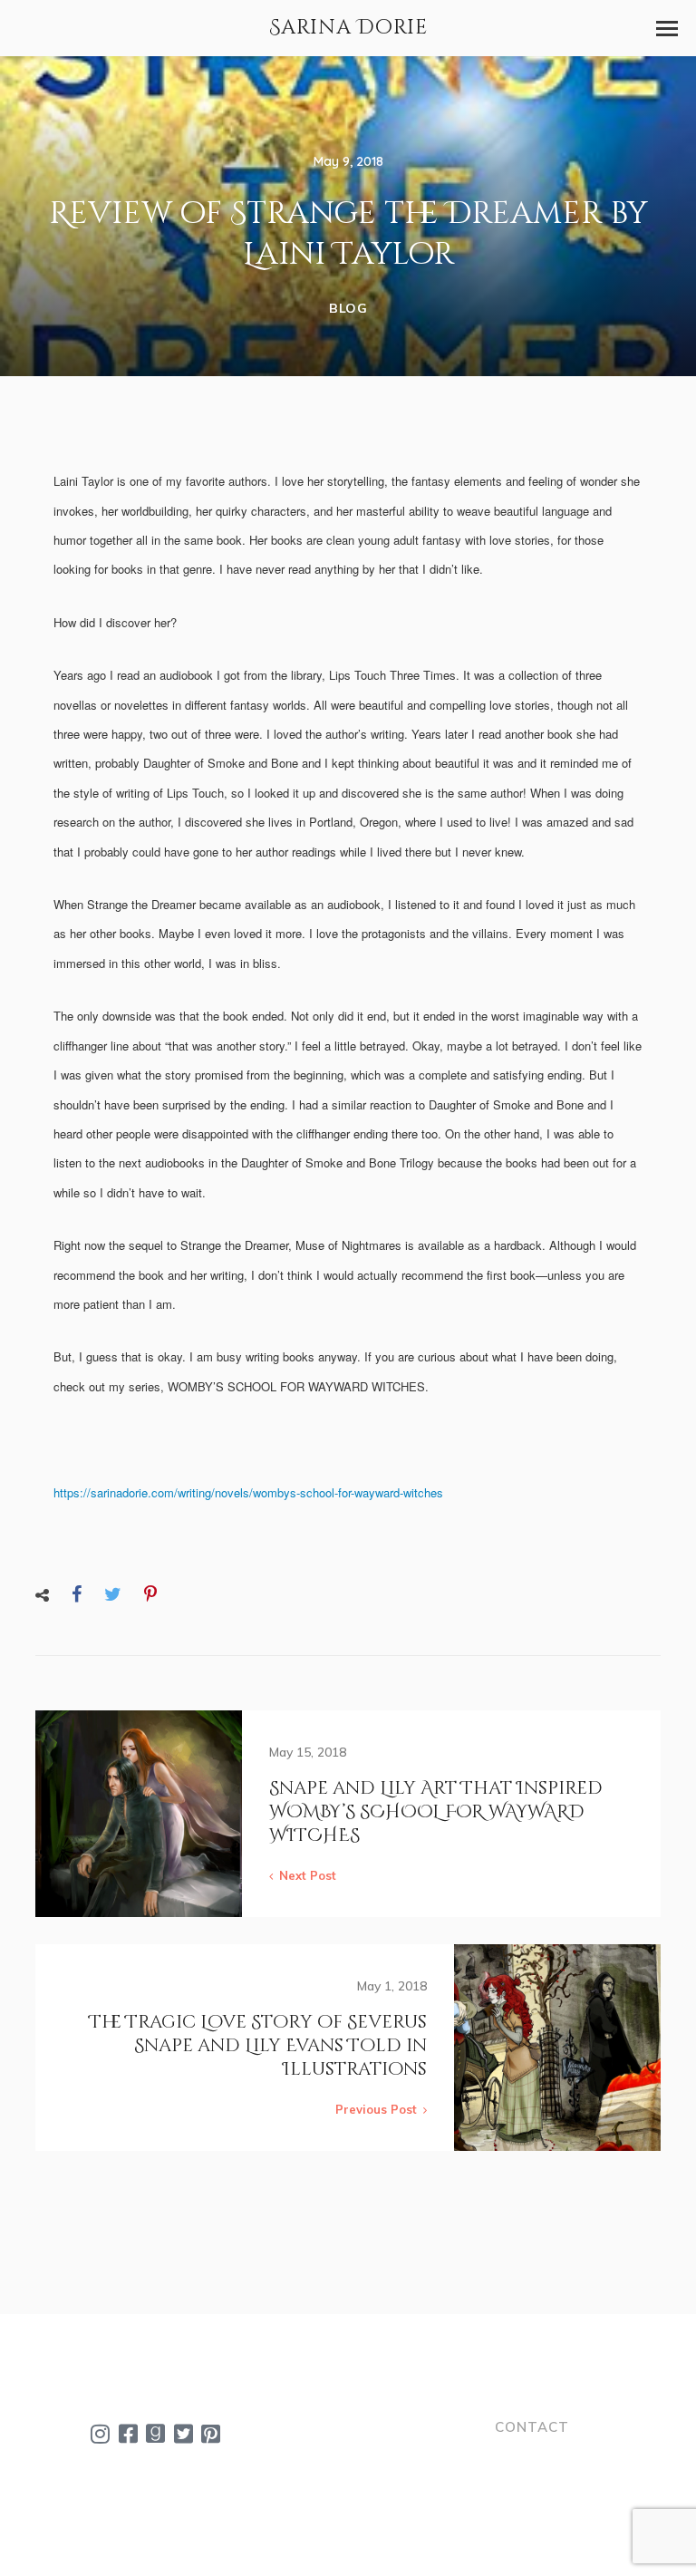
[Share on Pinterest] (150, 1594)
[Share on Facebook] (77, 1594)
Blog (348, 308)
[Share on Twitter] (113, 1594)
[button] (667, 29)
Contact (532, 2427)
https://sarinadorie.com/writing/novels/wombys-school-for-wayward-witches (248, 1492)
